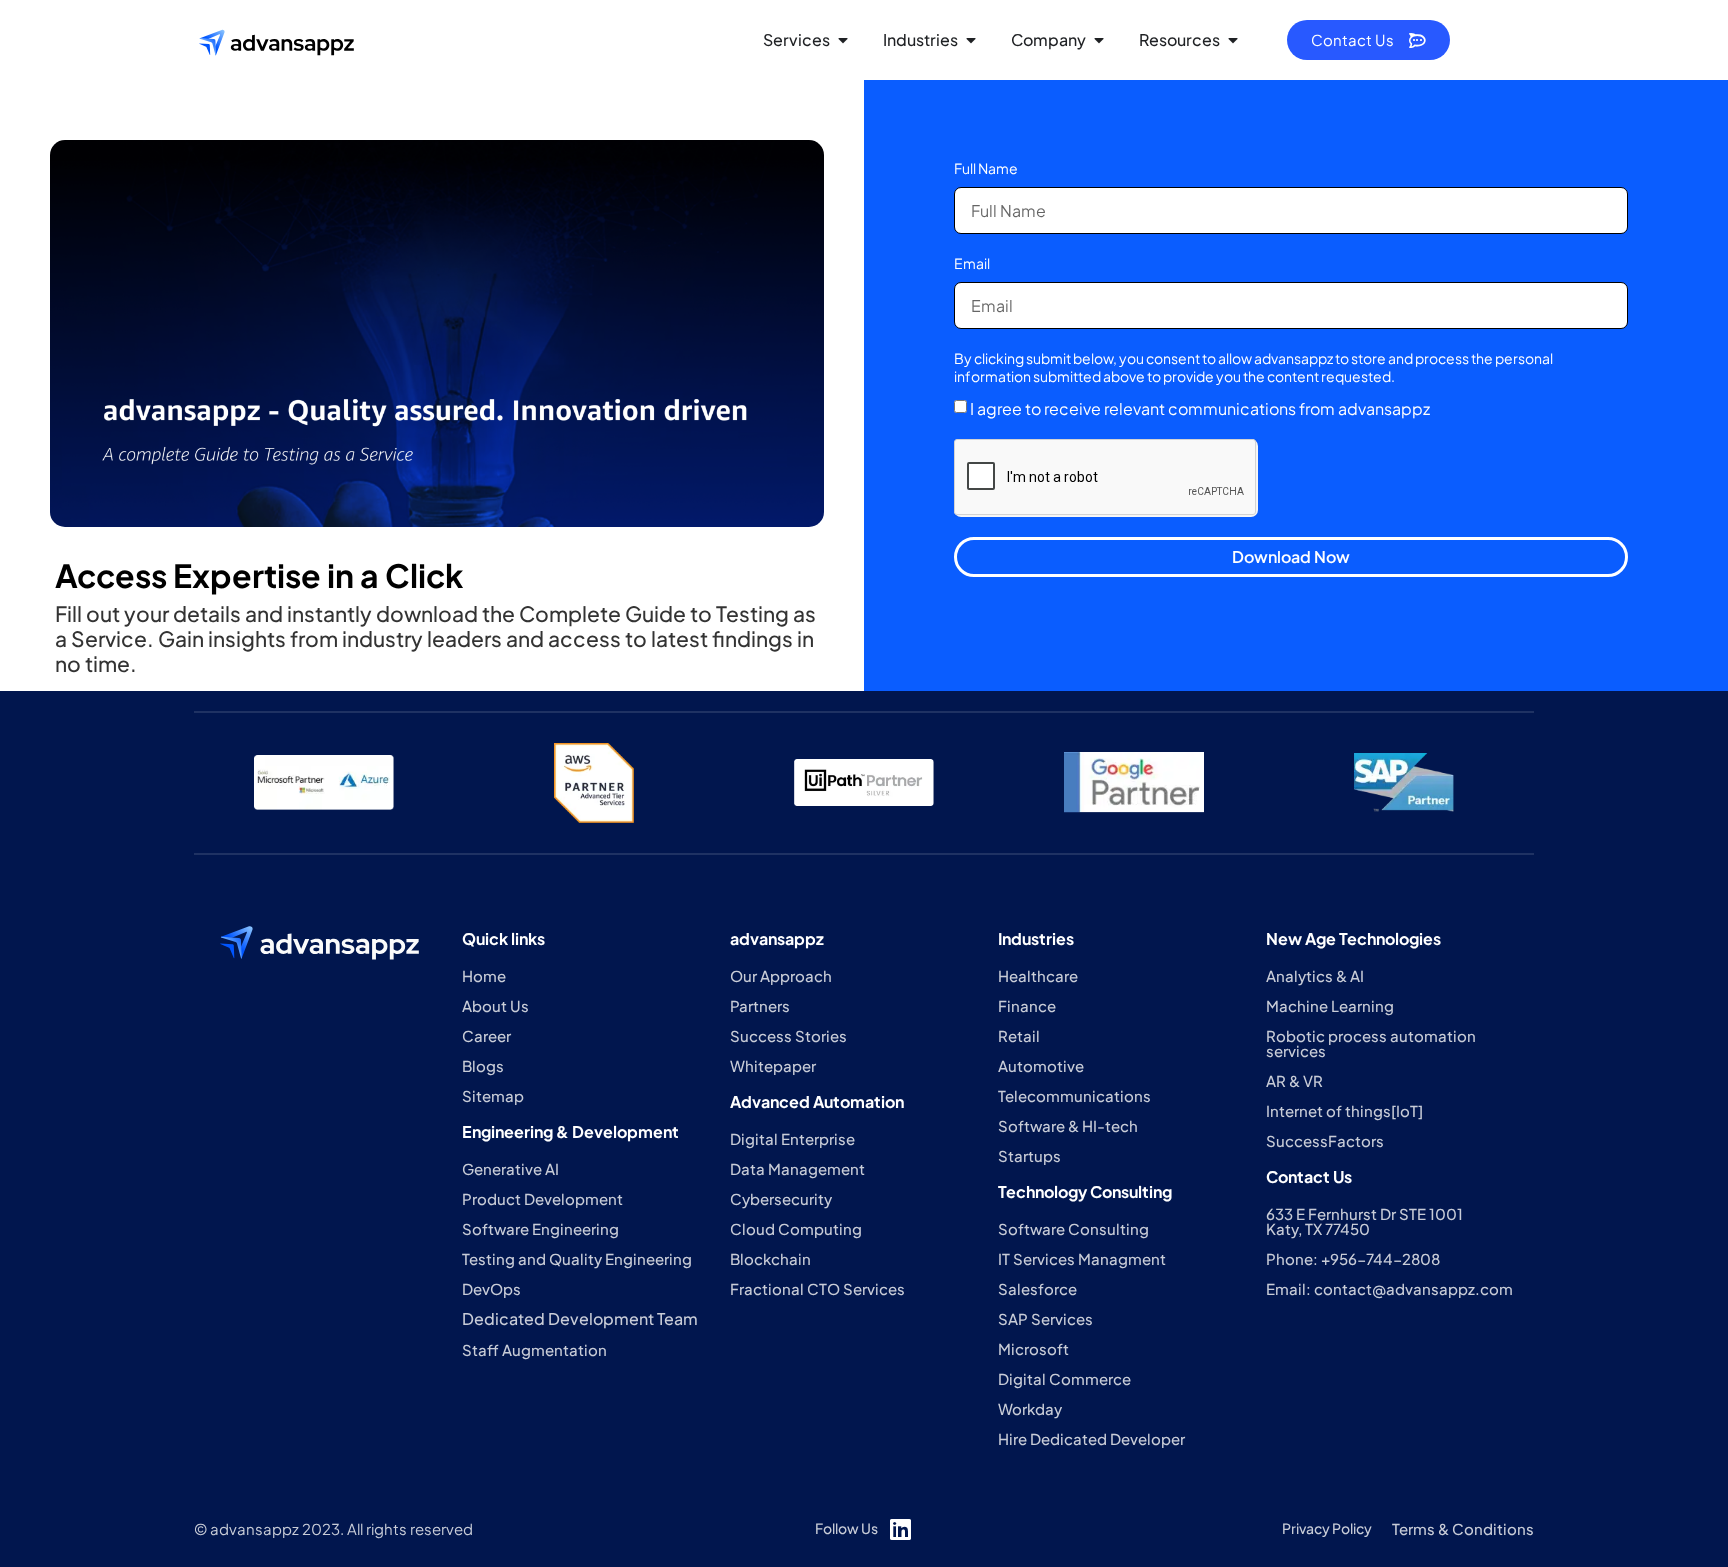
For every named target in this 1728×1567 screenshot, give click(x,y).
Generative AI (510, 1168)
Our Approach (781, 975)
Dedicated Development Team (580, 1318)
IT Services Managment (1082, 1258)
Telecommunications (1074, 1095)
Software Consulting (1073, 1228)
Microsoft (1033, 1348)
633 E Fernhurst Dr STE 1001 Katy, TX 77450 (1364, 1221)
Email (972, 263)
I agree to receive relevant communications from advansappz (1200, 408)
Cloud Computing (796, 1228)
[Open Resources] (1233, 40)
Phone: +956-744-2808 (1353, 1258)
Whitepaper (773, 1065)
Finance (1027, 1005)
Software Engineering (540, 1228)
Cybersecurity (781, 1198)
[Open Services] (843, 40)
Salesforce (1037, 1288)
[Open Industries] (971, 40)
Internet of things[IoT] (1344, 1110)
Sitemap (493, 1095)
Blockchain (770, 1258)
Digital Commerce (1064, 1378)
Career (486, 1035)
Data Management (797, 1168)
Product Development (542, 1198)
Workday (1030, 1408)
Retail (1019, 1035)
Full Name (986, 168)
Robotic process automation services (1371, 1043)
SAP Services (1045, 1318)
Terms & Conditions (1463, 1528)
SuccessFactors (1325, 1140)
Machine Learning (1330, 1005)
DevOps (491, 1288)
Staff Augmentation (534, 1349)
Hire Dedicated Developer (1091, 1438)
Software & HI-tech (1068, 1125)
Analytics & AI (1315, 975)
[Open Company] (1099, 40)
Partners (760, 1005)
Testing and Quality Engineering (577, 1258)
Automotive (1041, 1065)
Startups (1029, 1155)
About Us (495, 1005)
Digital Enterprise (792, 1138)
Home (484, 975)
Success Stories (788, 1035)
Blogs (483, 1065)
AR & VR (1294, 1080)
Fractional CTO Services (817, 1288)
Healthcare (1038, 975)
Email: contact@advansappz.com (1389, 1288)
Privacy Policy (1327, 1528)
